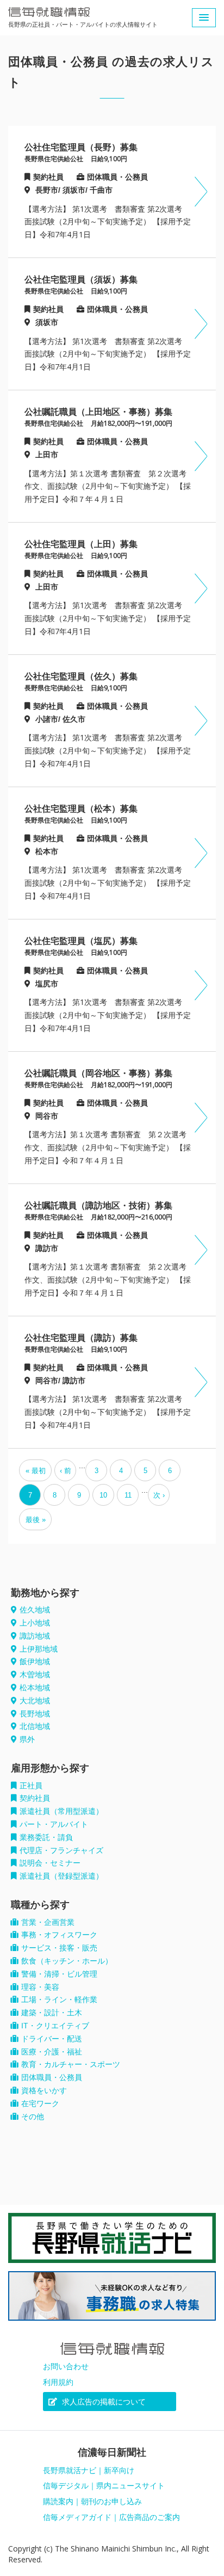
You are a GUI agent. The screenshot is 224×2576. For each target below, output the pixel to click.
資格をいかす (44, 2090)
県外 (27, 1739)
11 (128, 1495)
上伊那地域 (39, 1649)
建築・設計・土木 (52, 2013)
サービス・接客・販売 (59, 1948)
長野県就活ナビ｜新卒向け (89, 2470)
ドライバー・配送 (52, 2039)
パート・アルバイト (54, 1824)
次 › (159, 1495)
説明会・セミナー (50, 1863)
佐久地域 (35, 1610)
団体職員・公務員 (52, 2077)
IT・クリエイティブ (55, 2026)
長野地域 (35, 1714)
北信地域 (35, 1726)
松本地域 (35, 1688)
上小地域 (35, 1623)
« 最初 (36, 1471)
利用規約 (58, 2382)
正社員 (31, 1786)
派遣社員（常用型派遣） (61, 1811)
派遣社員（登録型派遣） (61, 1876)
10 (103, 1495)
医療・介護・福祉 (52, 2052)
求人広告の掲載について (103, 2402)
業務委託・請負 (46, 1837)
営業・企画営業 (48, 1922)
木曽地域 (35, 1675)
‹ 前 (66, 1471)
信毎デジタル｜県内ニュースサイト (104, 2486)
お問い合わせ (66, 2366)
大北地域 (35, 1701)
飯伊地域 (35, 1661)
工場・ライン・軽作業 (59, 2000)
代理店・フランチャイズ (61, 1850)
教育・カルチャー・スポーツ (71, 2064)
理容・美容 (40, 1987)
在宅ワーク (40, 2103)
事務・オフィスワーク (59, 1935)
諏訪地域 (35, 1636)
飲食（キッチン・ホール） (67, 1961)
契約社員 (35, 1798)
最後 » (36, 1520)
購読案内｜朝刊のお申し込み (92, 2501)
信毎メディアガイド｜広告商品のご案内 (111, 2517)
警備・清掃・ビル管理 (59, 1974)
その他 (33, 2117)
